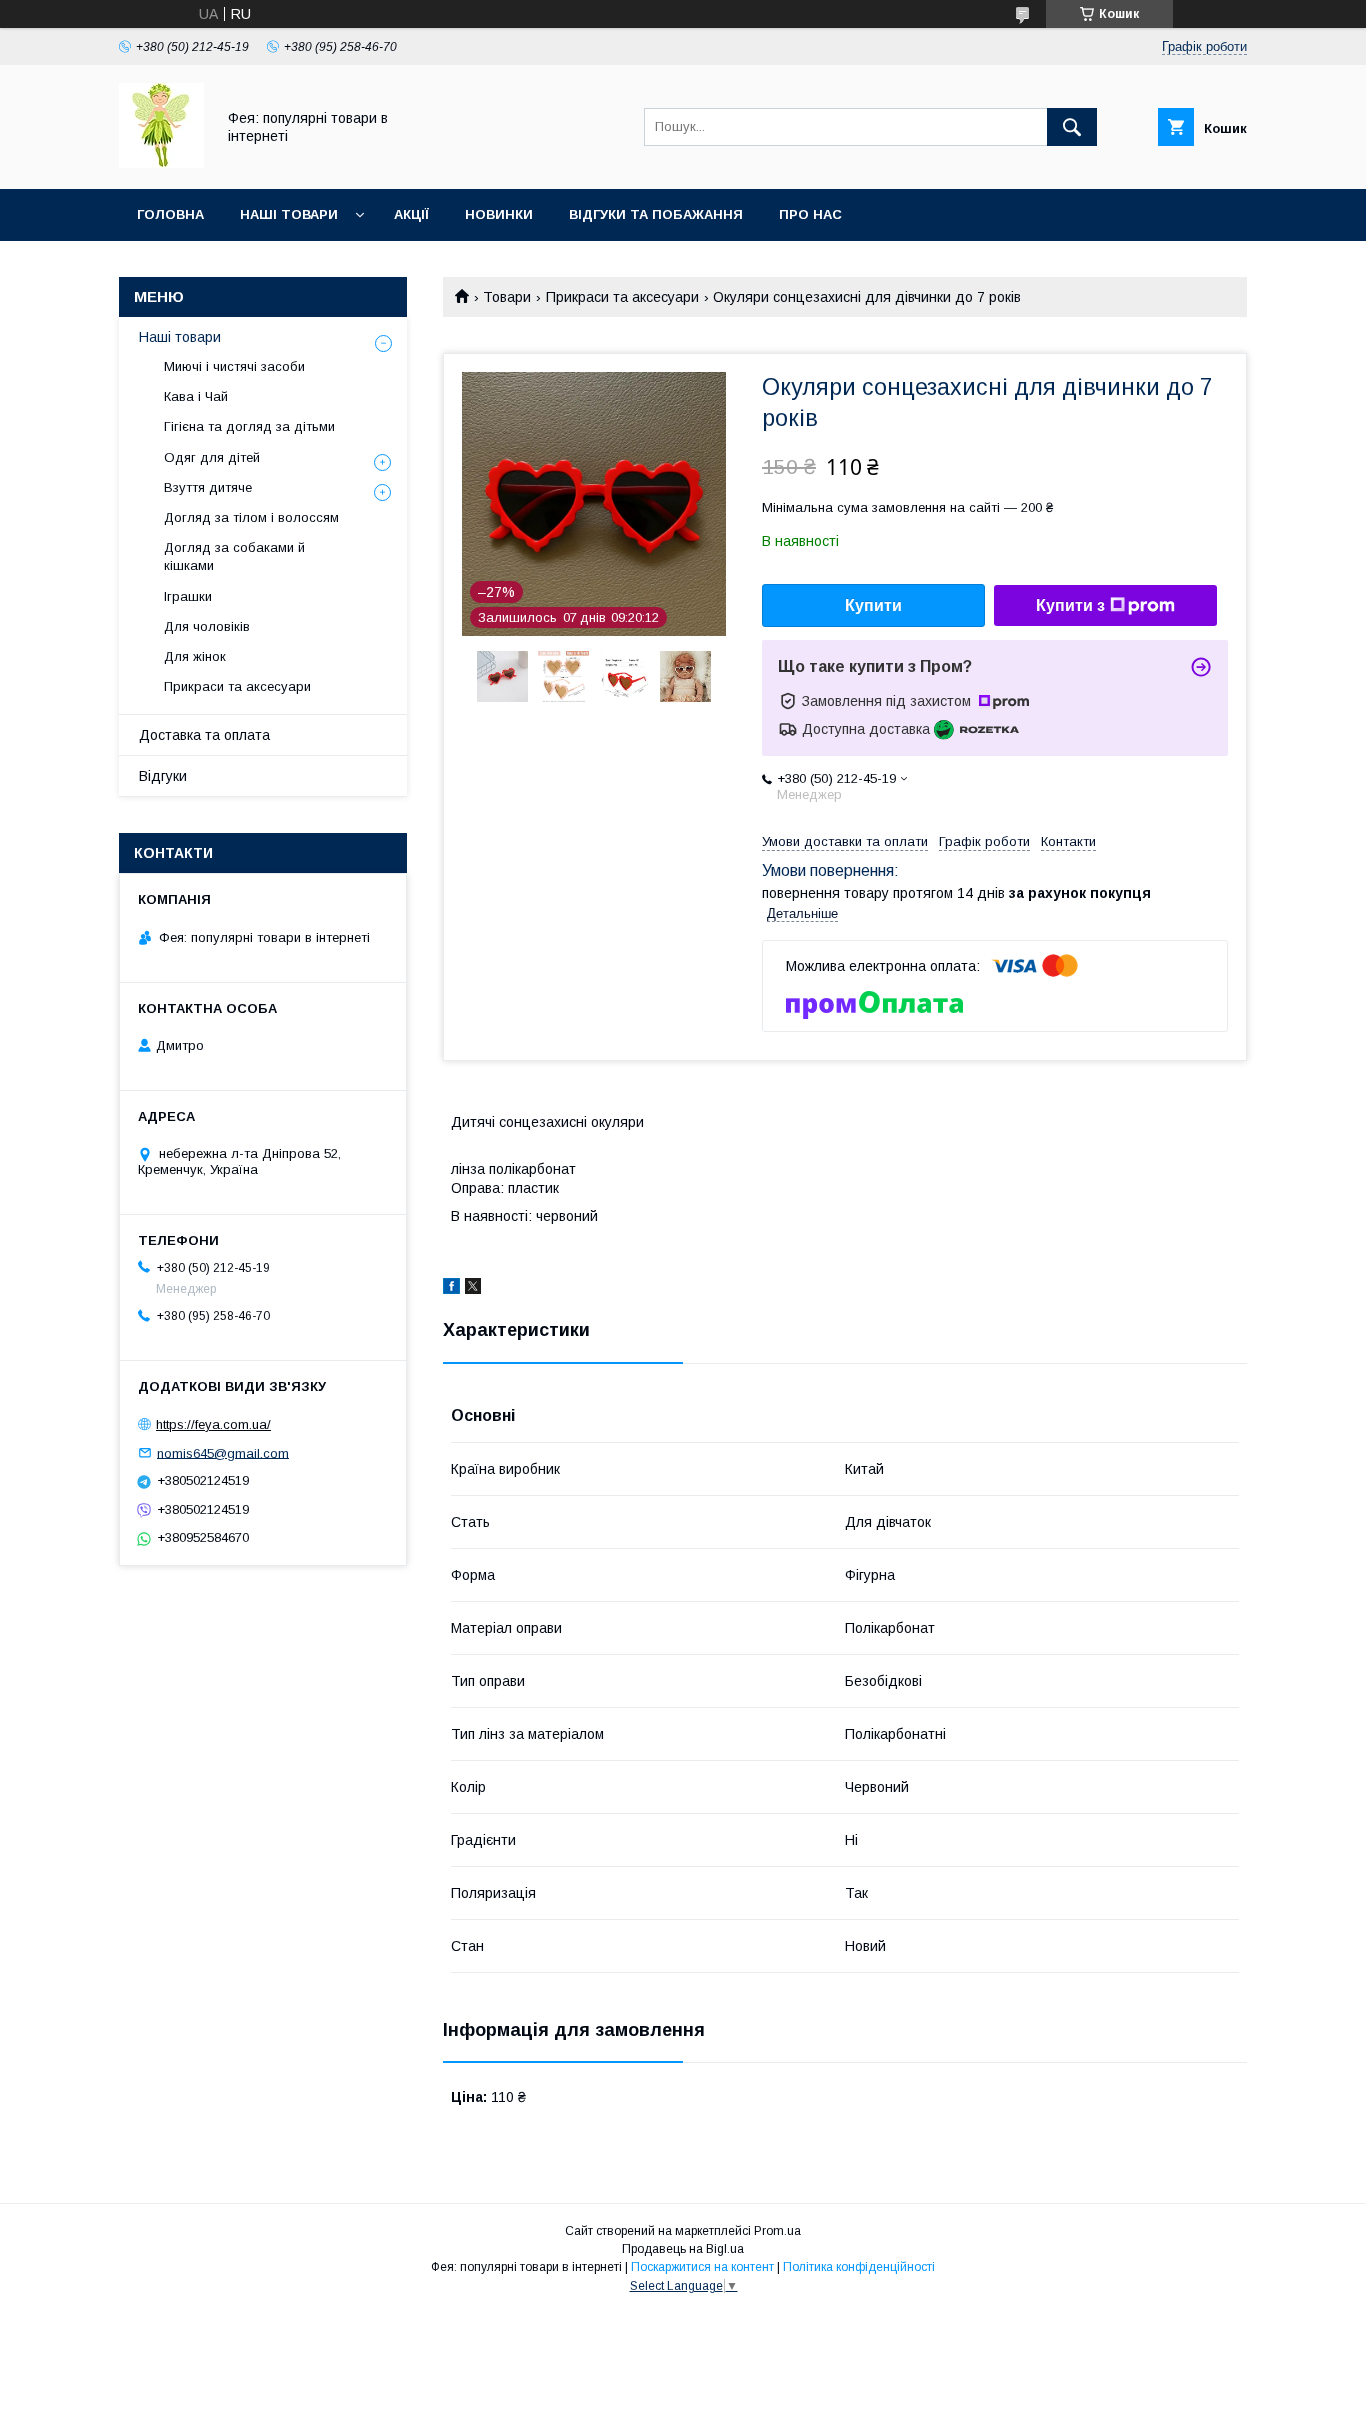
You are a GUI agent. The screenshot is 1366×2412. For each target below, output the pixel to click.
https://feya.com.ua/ (213, 1424)
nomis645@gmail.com (223, 1452)
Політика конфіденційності (859, 2267)
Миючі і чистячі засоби (234, 366)
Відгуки (163, 776)
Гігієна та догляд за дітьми (249, 426)
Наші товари (289, 214)
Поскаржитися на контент (702, 2267)
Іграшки (188, 596)
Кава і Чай (196, 396)
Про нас (810, 214)
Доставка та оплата (204, 735)
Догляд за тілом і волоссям (251, 517)
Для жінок (195, 656)
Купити (873, 605)
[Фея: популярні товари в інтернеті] (161, 163)
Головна (170, 214)
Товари (507, 297)
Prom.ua (777, 2231)
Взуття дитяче (208, 487)
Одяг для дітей (212, 457)
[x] (473, 1289)
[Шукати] (1072, 127)
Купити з (1070, 605)
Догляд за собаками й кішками (234, 556)
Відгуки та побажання (656, 214)
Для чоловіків (207, 626)
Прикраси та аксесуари (622, 297)
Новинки (499, 214)
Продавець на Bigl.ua (683, 2249)
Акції (411, 214)
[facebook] (451, 1289)
